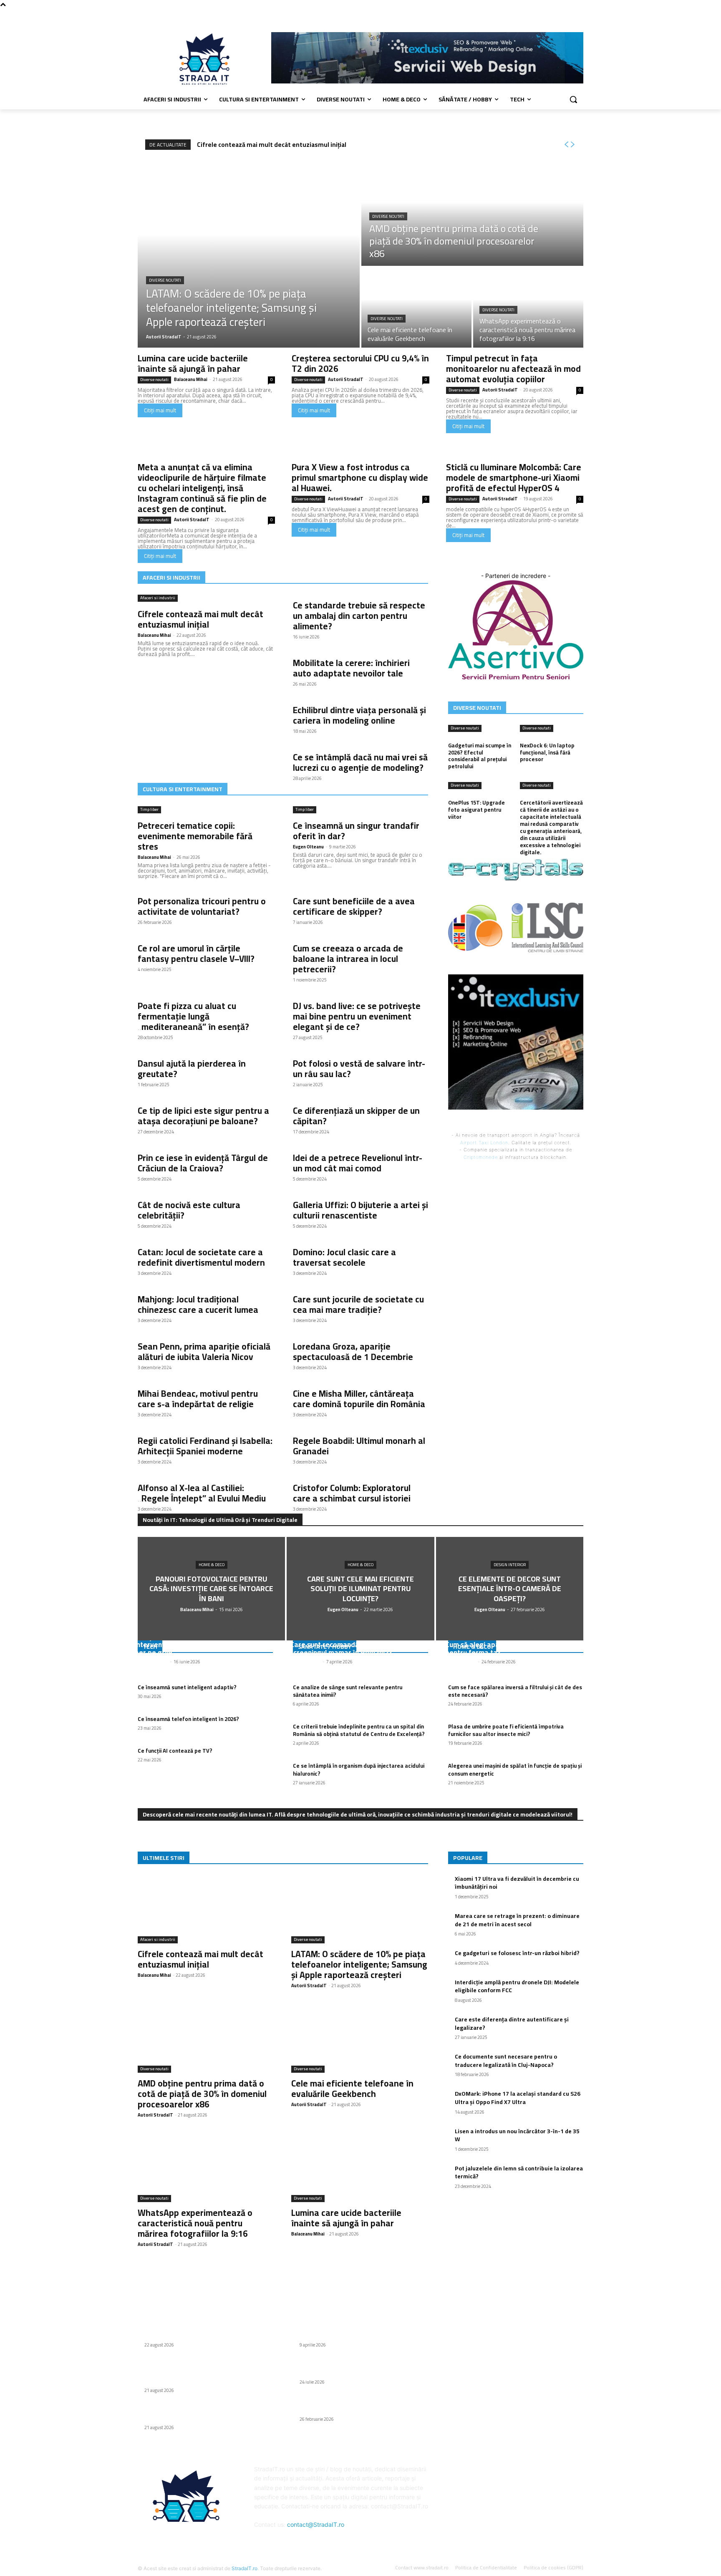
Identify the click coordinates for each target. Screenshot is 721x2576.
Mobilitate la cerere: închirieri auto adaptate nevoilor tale (351, 668)
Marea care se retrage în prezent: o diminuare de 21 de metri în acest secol (517, 1920)
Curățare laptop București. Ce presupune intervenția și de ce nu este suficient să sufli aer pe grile (205, 1644)
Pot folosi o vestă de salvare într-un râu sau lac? (359, 1069)
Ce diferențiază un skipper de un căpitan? (356, 1116)
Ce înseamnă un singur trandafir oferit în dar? (356, 831)
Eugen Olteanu (308, 847)
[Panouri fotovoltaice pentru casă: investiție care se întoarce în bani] (211, 1588)
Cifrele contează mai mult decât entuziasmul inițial (272, 145)
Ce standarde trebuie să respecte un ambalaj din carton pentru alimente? (359, 616)
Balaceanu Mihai (191, 379)
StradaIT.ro (245, 2568)
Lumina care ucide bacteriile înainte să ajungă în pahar (193, 363)
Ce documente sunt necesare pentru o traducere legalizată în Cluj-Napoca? (506, 2061)
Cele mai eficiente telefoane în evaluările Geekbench (352, 2089)
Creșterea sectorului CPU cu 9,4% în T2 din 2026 (360, 363)
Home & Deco (212, 1565)
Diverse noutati (165, 280)
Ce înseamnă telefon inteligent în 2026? (188, 1719)
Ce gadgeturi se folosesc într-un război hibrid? (517, 1953)
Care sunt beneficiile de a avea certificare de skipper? (354, 906)
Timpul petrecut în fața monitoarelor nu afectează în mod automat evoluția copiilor (513, 369)
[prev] (566, 145)
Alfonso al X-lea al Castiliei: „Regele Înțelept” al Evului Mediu (202, 1493)
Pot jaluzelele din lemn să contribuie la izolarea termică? (519, 2172)
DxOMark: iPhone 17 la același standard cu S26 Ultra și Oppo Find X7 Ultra (518, 2098)
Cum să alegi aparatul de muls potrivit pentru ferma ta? (506, 1649)
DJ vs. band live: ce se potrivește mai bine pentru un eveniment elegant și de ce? (357, 1016)
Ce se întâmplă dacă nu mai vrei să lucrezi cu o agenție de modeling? (360, 762)
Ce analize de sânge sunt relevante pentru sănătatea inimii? (348, 1691)
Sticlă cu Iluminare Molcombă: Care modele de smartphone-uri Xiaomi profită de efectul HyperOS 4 (514, 478)
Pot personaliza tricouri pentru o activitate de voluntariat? (202, 906)
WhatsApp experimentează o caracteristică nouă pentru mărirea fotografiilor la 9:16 (195, 2223)
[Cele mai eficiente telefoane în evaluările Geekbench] (416, 308)
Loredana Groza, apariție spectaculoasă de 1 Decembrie (353, 1352)
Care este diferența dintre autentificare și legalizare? (512, 2023)
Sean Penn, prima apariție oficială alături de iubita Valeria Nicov (204, 1352)
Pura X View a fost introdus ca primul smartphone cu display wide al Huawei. (360, 478)
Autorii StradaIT (346, 379)
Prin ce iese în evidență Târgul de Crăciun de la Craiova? (203, 1163)
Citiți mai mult (160, 410)
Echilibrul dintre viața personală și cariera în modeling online (359, 715)
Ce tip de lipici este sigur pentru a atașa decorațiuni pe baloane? (203, 1116)
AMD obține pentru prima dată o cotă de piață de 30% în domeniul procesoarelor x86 (202, 2094)
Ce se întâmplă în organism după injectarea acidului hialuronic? (359, 1769)
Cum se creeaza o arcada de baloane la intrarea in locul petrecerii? (348, 959)
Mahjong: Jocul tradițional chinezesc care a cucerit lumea (198, 1304)
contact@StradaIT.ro (316, 2524)
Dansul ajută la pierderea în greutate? (192, 1069)
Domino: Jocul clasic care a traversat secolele (344, 1257)
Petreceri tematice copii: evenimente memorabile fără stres (195, 836)
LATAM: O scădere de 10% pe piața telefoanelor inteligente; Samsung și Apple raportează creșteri (359, 1964)
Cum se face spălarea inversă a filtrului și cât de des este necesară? (515, 1691)
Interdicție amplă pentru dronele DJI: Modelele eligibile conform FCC (517, 1986)
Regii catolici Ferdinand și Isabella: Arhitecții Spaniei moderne (205, 1446)
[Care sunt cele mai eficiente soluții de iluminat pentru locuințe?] (360, 1588)
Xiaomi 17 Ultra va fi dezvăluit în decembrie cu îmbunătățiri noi (517, 1883)
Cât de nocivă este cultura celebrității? (189, 1210)
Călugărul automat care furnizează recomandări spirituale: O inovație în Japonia (359, 2405)
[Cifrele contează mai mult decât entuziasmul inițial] (206, 1909)
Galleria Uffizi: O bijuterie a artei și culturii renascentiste (360, 1210)
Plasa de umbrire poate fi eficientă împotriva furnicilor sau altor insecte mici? (506, 1730)
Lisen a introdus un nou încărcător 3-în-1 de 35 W (517, 2135)
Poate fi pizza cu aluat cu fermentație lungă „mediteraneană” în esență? (193, 1016)
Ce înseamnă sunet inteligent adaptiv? (187, 1687)
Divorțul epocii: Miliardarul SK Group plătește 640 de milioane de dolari (360, 2368)
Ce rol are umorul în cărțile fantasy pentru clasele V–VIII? (196, 954)
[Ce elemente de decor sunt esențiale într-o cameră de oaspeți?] (510, 1588)
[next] (572, 145)
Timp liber (149, 810)
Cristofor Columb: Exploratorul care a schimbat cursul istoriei (352, 1493)
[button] (573, 99)
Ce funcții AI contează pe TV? (175, 1751)
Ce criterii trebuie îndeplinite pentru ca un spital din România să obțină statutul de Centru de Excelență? (359, 1730)
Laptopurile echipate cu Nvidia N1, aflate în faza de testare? (358, 2331)
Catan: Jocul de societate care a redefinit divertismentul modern (201, 1257)
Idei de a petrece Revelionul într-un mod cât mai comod (358, 1163)
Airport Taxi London (484, 1143)
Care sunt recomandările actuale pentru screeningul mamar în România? (354, 1649)
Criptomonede (481, 1157)
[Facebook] (579, 15)
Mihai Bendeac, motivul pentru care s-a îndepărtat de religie (198, 1399)
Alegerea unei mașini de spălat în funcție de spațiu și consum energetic (515, 1769)
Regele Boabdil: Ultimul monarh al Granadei (359, 1446)
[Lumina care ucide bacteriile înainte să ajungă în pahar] (360, 2168)
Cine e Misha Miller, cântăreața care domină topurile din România (359, 1399)
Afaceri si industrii (158, 598)
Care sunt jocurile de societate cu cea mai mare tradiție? (358, 1304)
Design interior (510, 1565)
